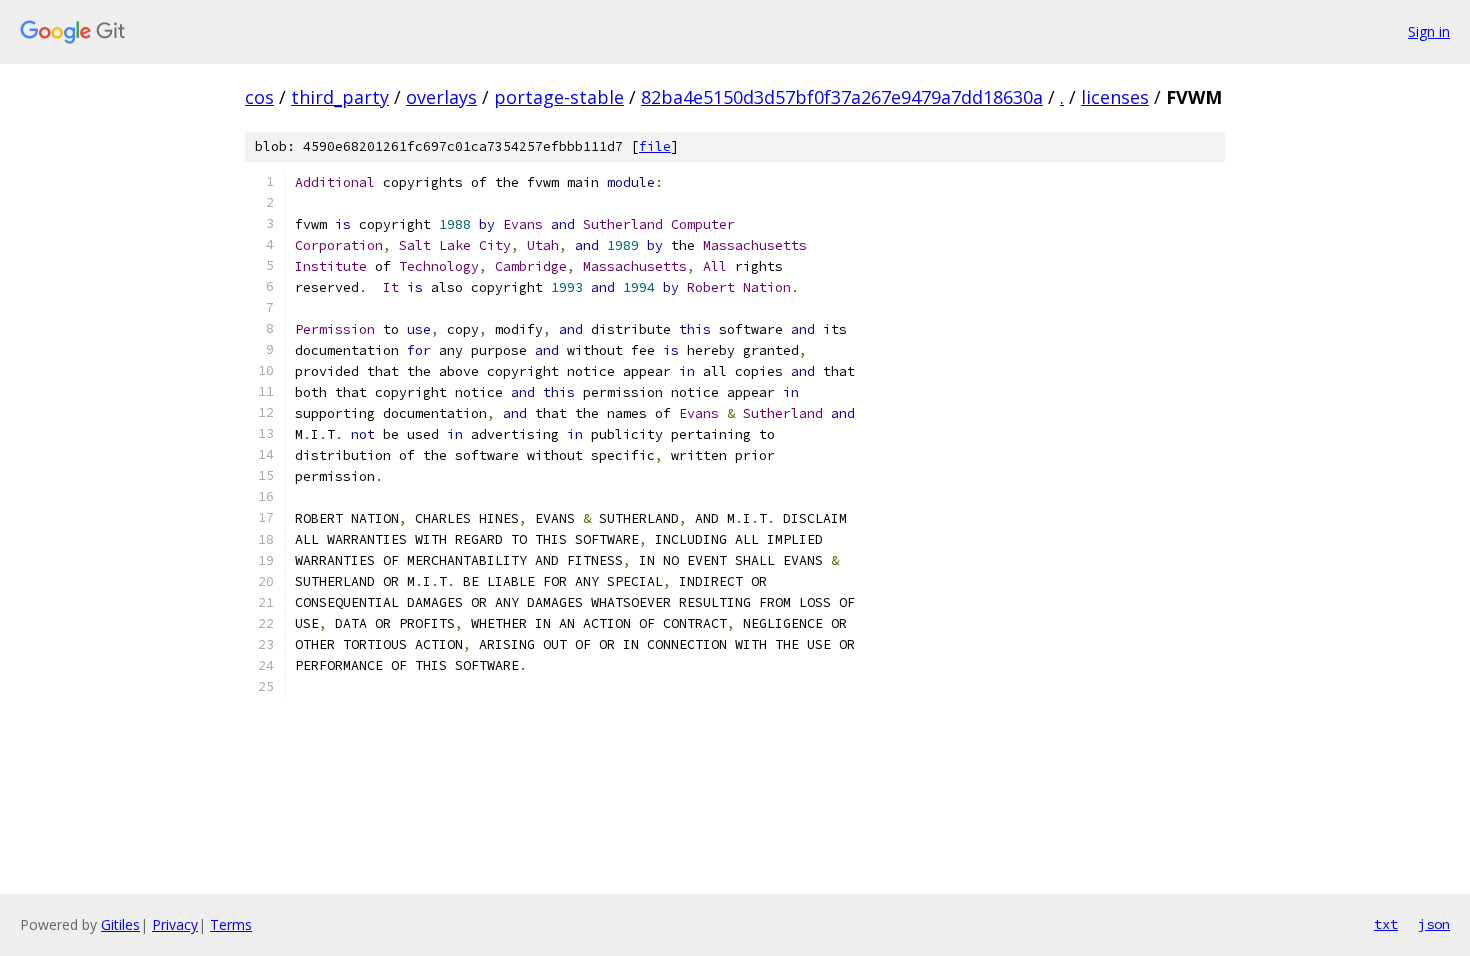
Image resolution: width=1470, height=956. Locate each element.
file (655, 146)
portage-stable (559, 97)
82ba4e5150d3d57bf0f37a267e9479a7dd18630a (842, 97)
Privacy (175, 924)
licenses (1115, 97)
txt (1386, 924)
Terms (231, 924)
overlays (441, 97)
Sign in (1429, 31)
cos (259, 97)
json (1434, 924)
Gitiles (120, 924)
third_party (340, 97)
